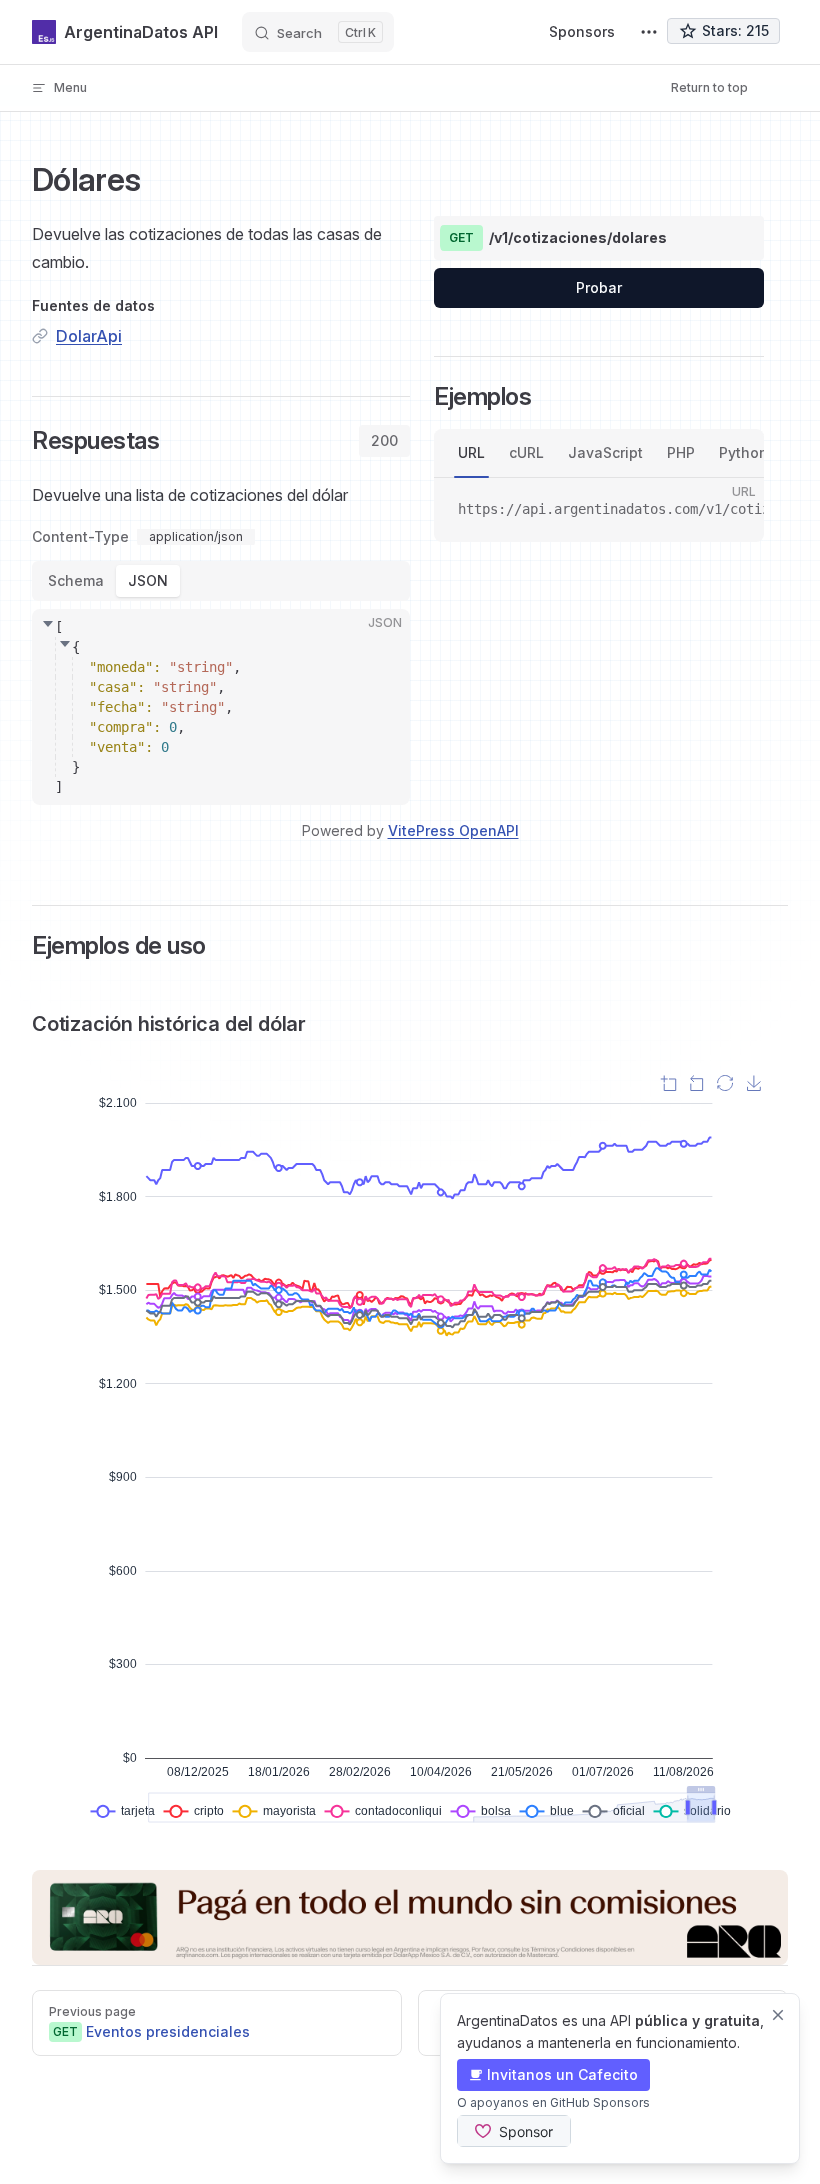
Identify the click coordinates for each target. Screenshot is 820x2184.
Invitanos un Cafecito (562, 2074)
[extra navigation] (649, 32)
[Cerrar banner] (778, 2015)
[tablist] (384, 441)
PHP (681, 452)
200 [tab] (384, 440)
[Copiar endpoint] (734, 238)
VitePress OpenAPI (453, 830)
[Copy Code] (378, 641)
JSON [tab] (148, 580)
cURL (526, 452)
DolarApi (89, 336)
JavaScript (605, 452)
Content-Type (80, 537)
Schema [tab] (76, 580)
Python (743, 452)
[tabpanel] (221, 641)
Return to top (709, 87)
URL (471, 452)
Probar (599, 287)
